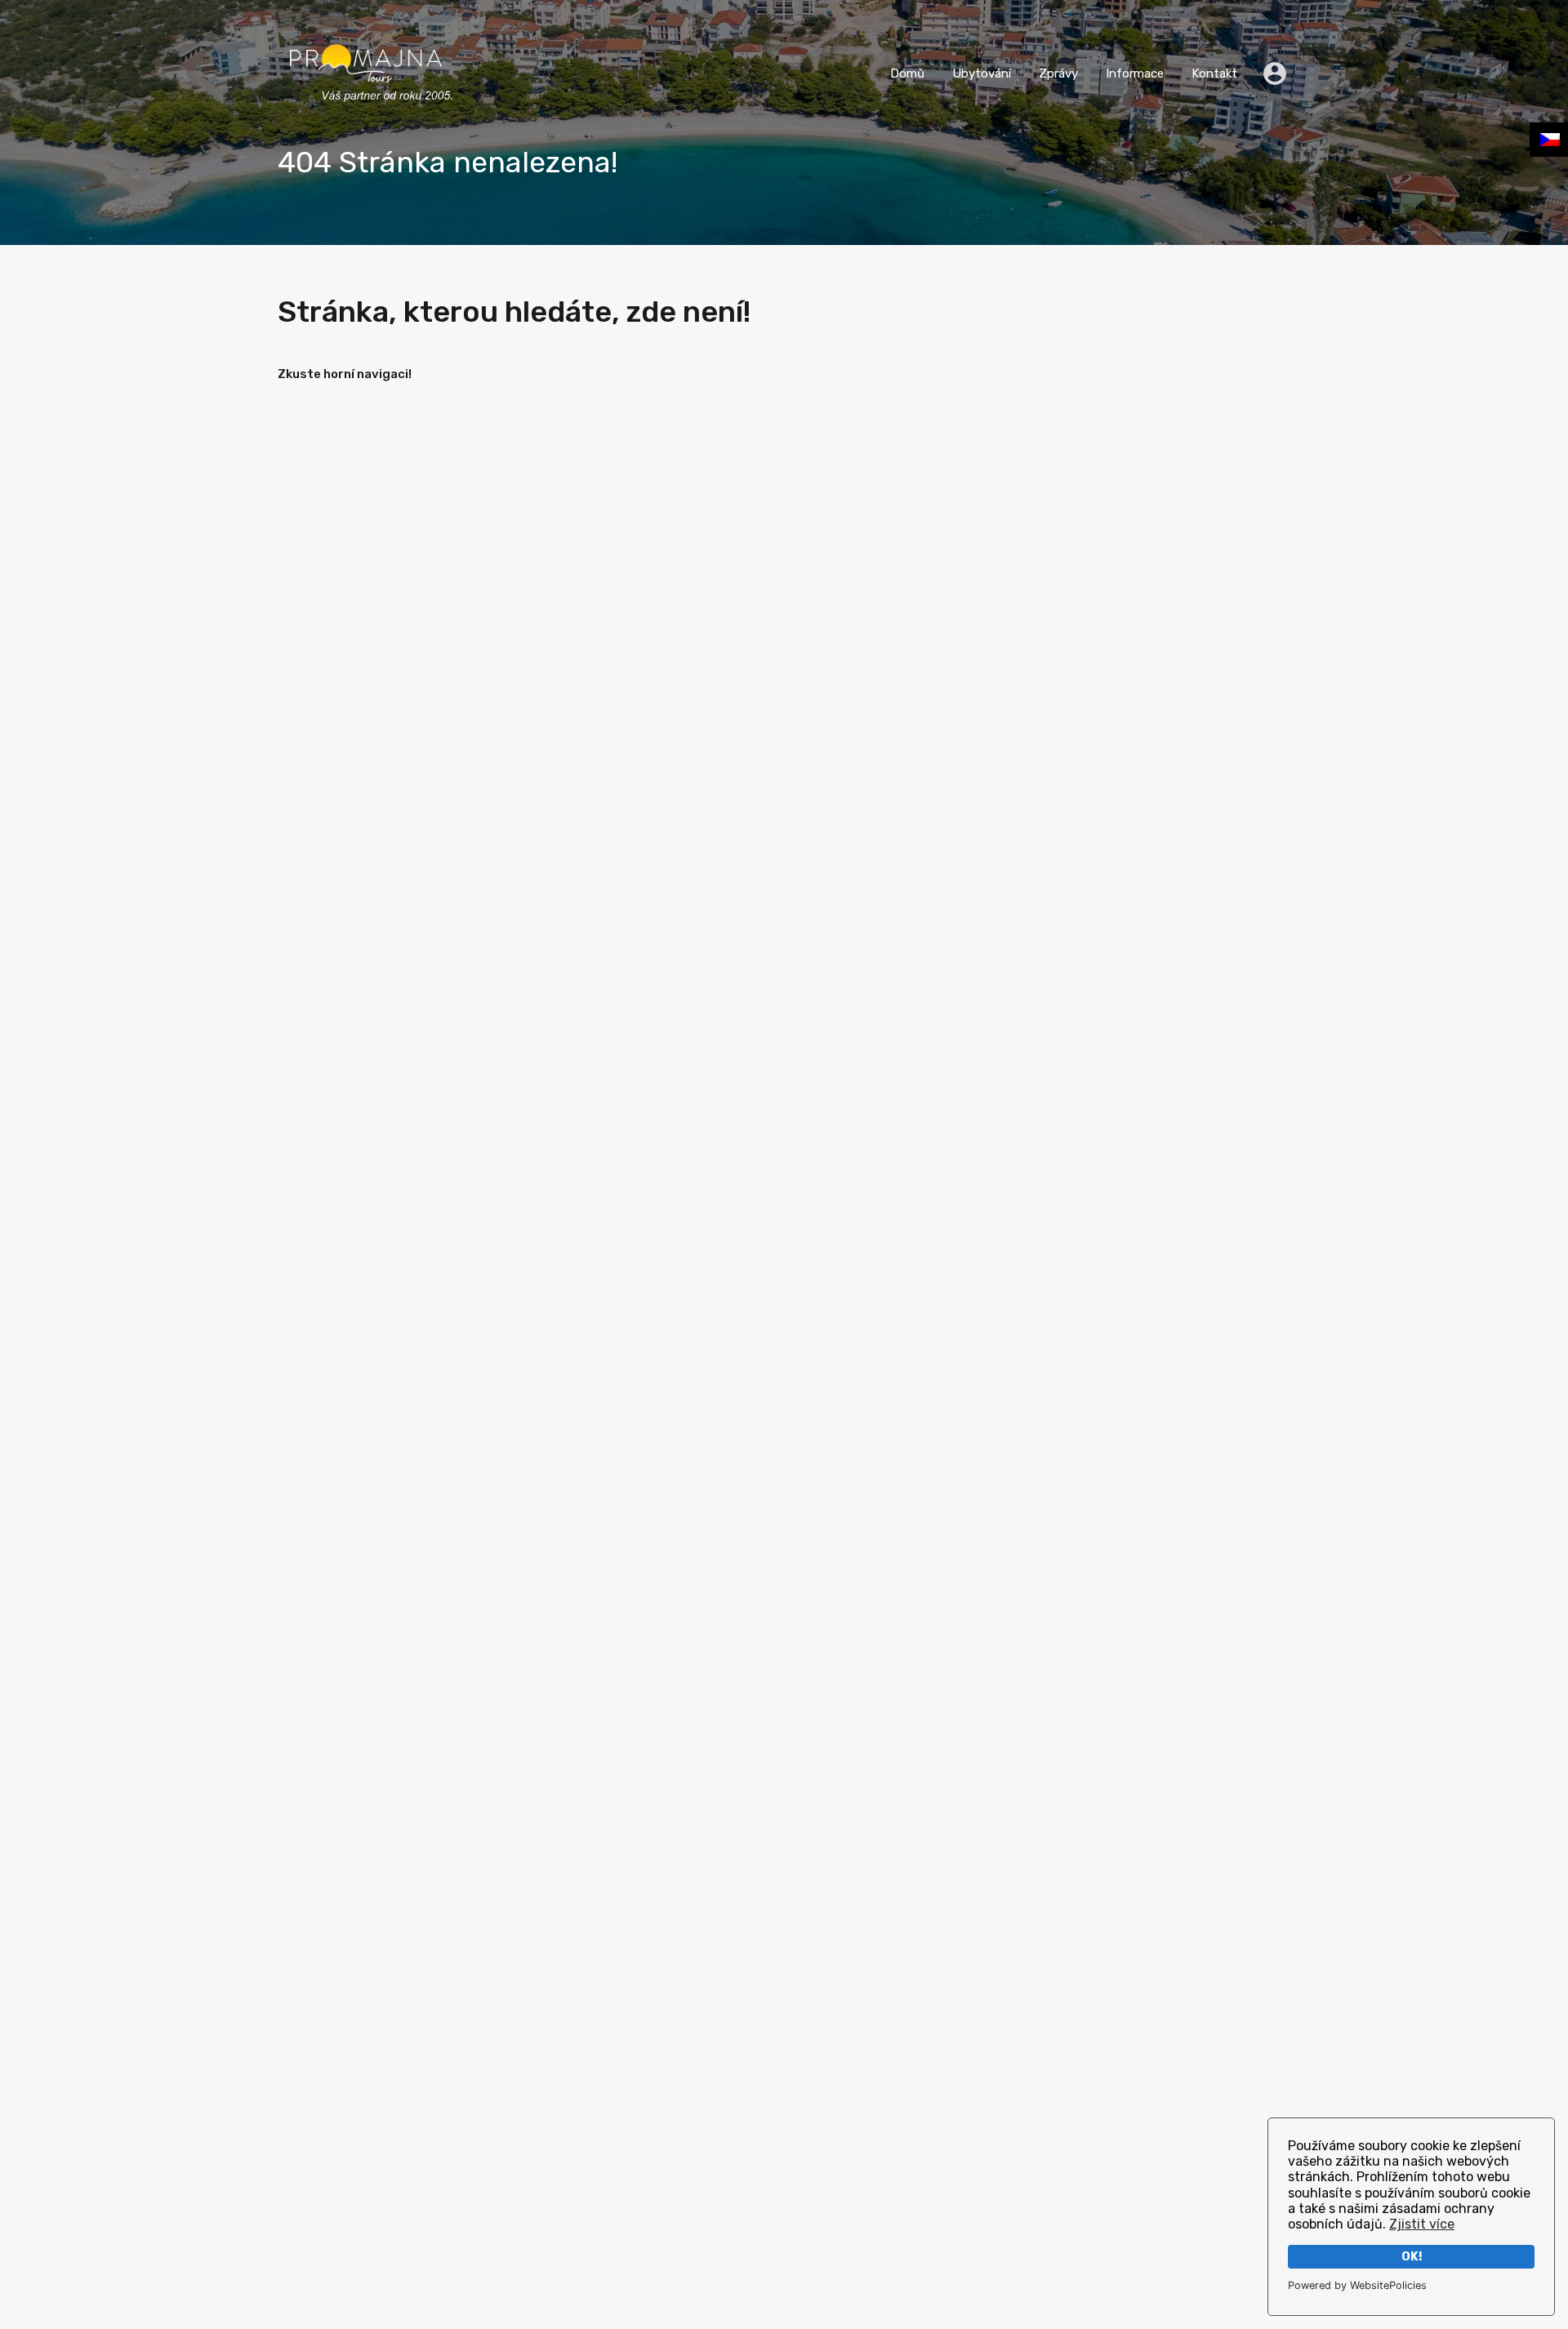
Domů (907, 73)
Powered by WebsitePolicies (1357, 2285)
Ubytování (982, 73)
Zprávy (1058, 73)
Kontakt (1214, 73)
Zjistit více (1422, 2224)
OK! (1412, 2257)
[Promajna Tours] (366, 118)
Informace (1135, 73)
